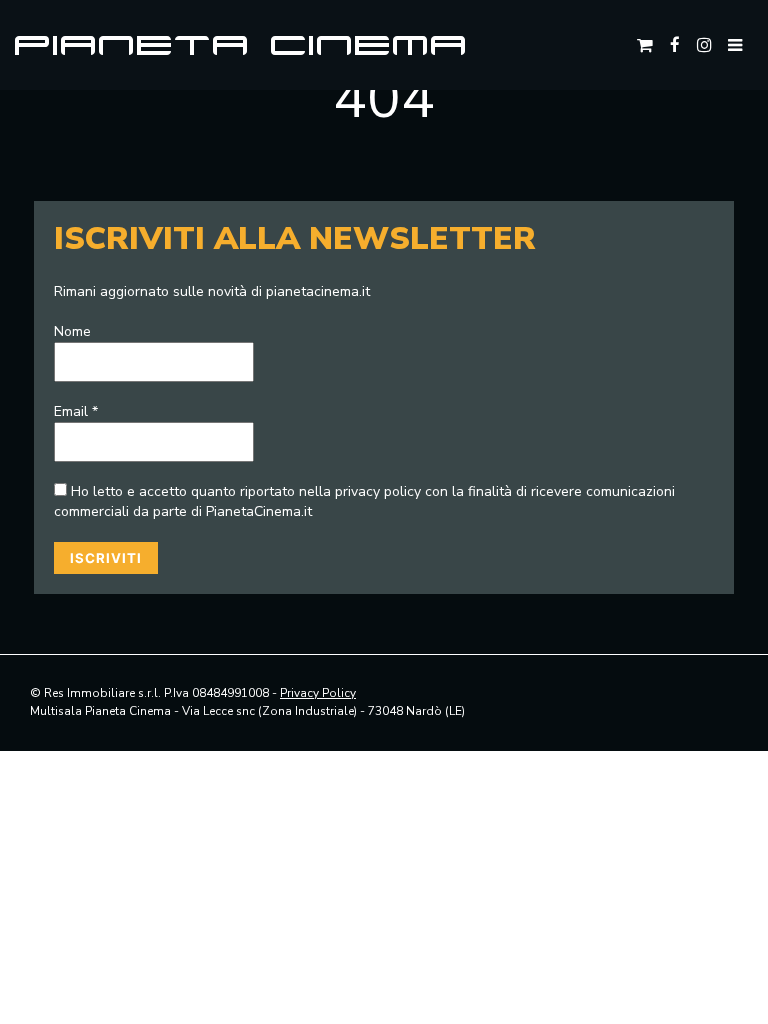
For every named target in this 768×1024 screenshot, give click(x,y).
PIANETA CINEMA (242, 45)
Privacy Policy (318, 693)
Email (76, 411)
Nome (72, 331)
